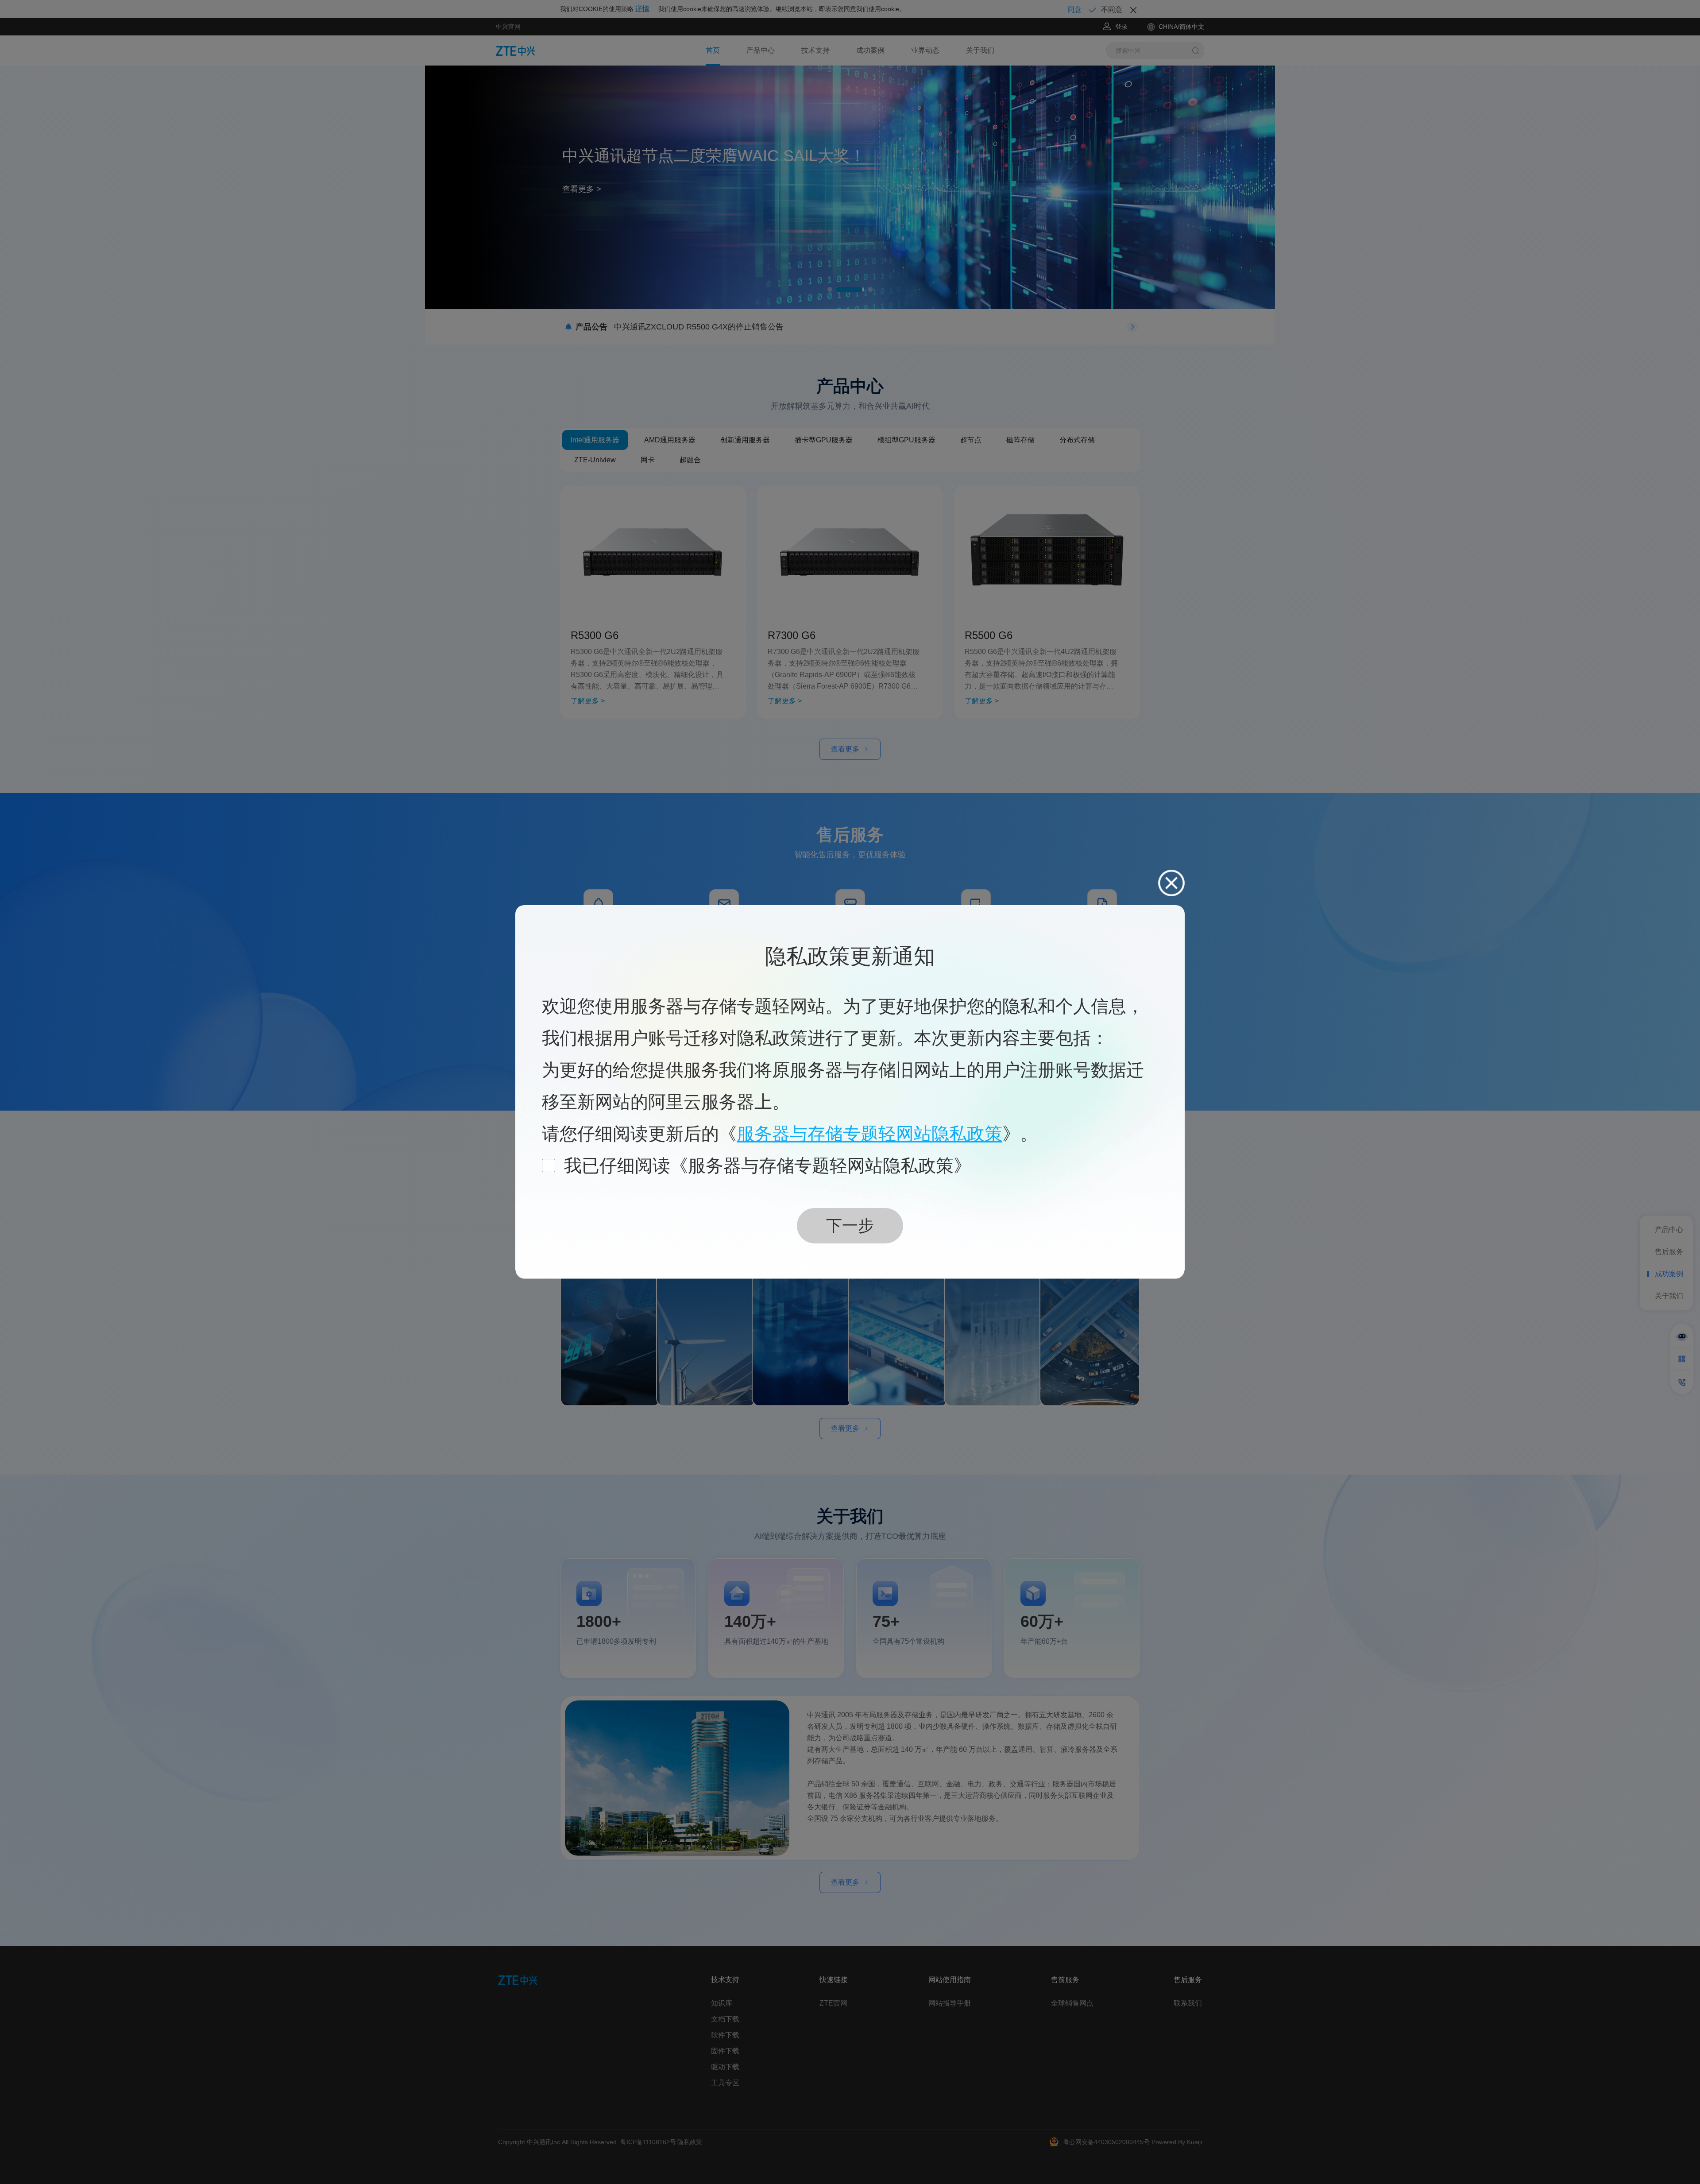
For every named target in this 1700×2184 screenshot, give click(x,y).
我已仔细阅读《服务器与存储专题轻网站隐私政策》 (768, 1166)
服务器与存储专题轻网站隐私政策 (869, 1134)
